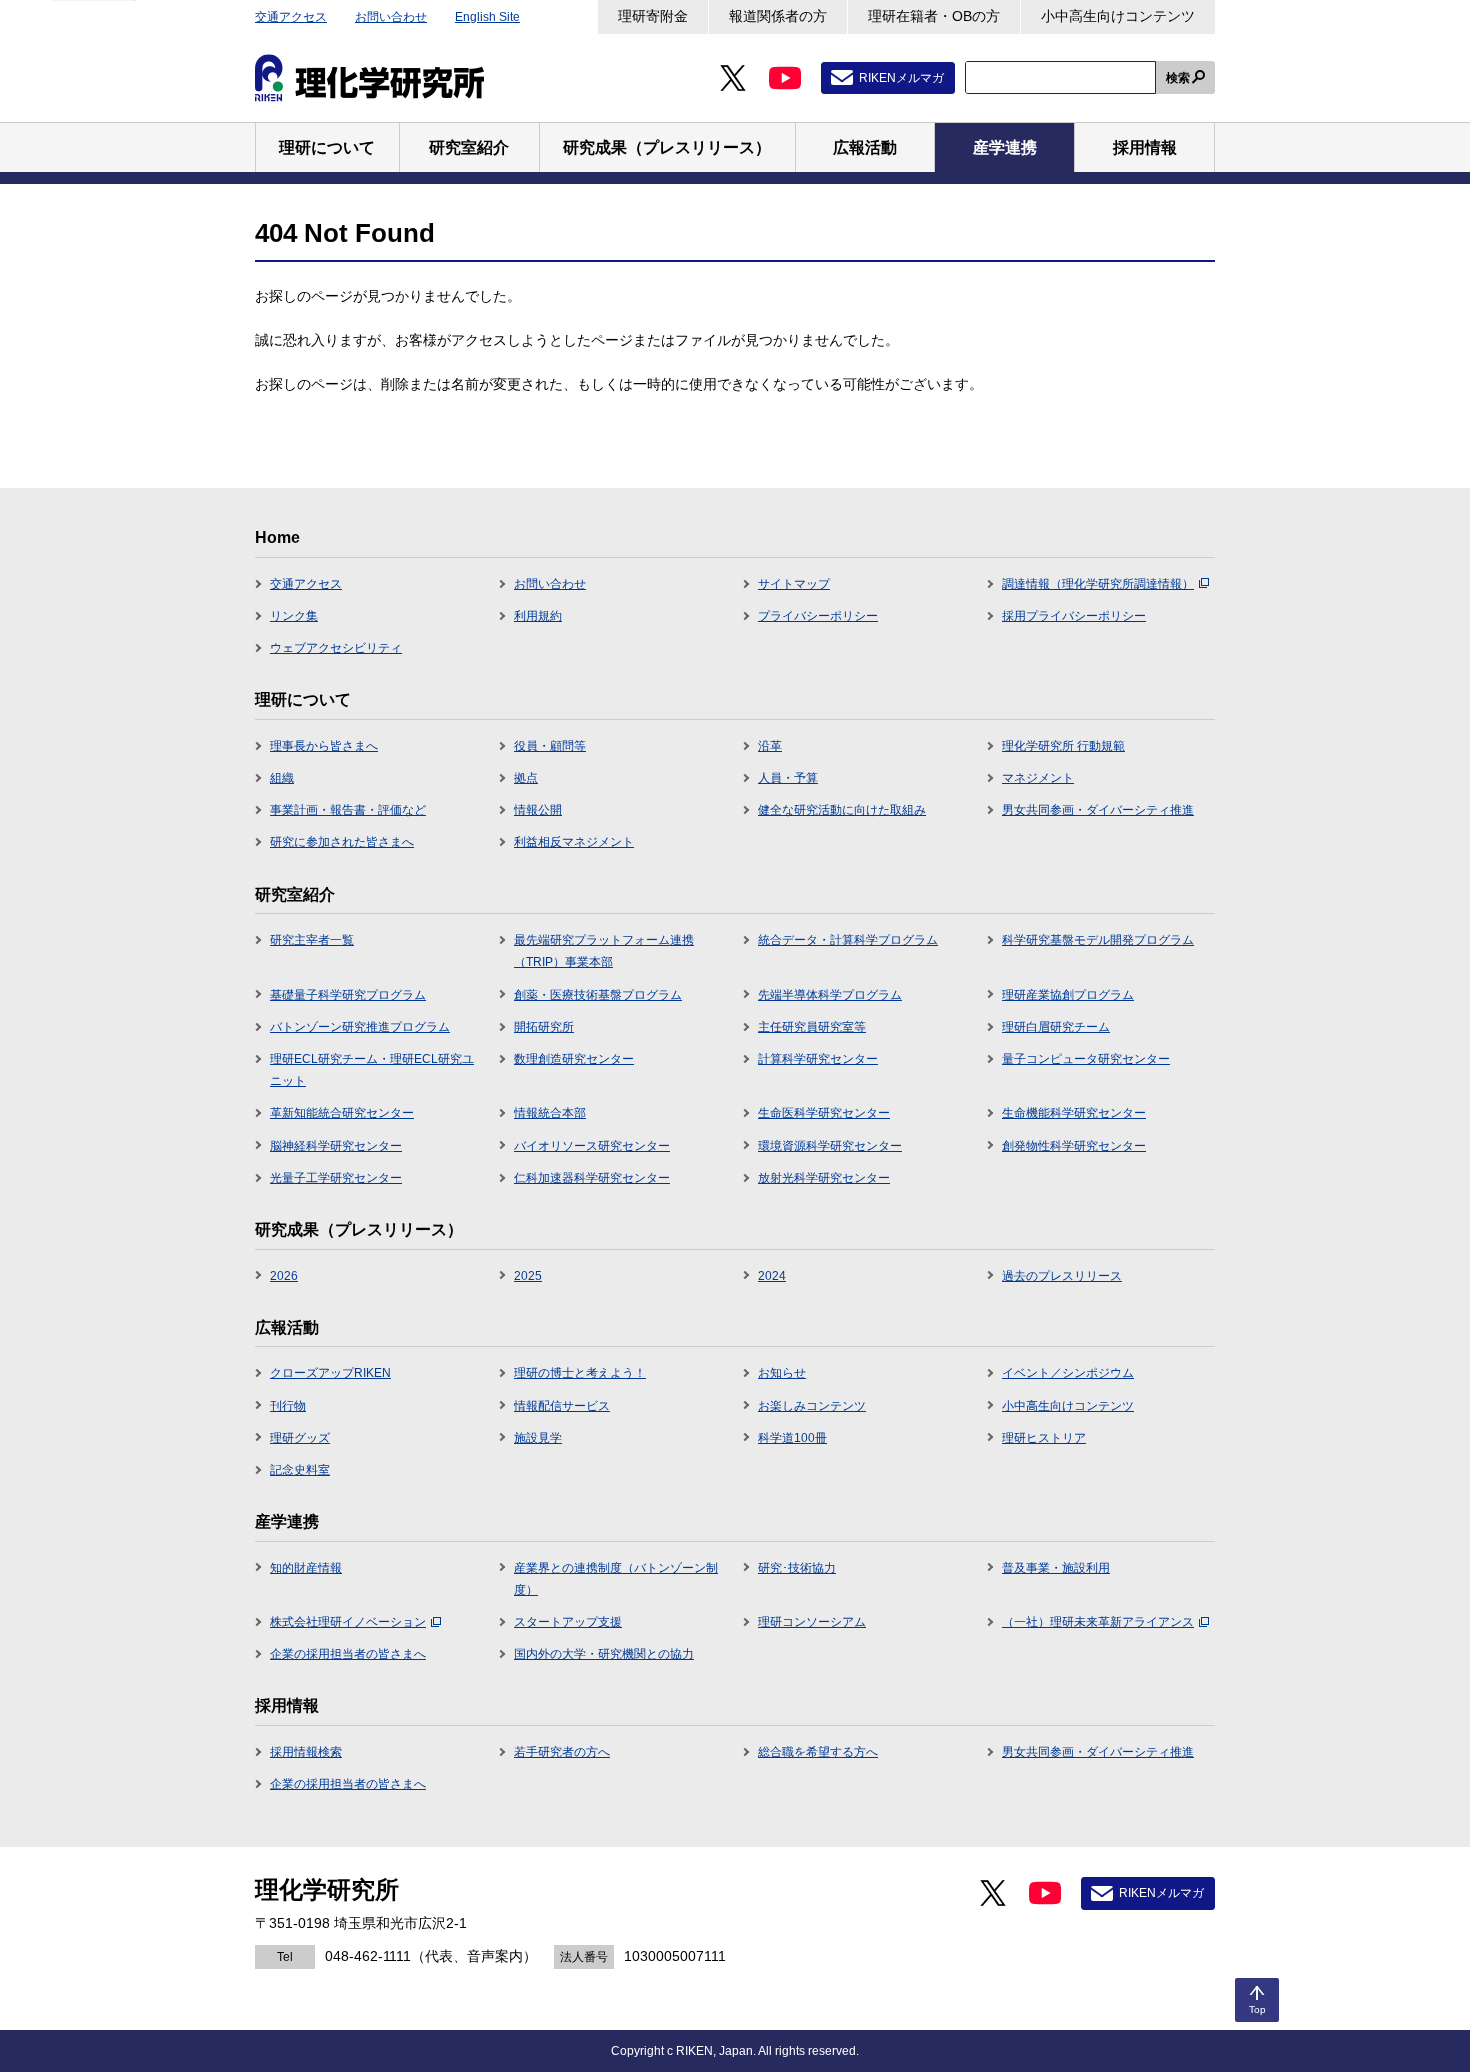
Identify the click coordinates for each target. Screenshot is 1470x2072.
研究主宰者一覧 (312, 940)
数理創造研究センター (574, 1059)
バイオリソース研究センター (592, 1146)
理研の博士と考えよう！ (580, 1373)
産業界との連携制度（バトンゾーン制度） (616, 1579)
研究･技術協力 (797, 1568)
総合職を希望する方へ (818, 1752)
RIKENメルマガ (901, 78)
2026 (284, 1276)
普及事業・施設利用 (1056, 1568)
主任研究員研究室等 (812, 1027)
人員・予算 (788, 778)
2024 (772, 1276)
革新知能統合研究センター (342, 1113)
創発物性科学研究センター (1074, 1146)
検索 (1178, 78)
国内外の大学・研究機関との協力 (604, 1654)
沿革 (770, 746)
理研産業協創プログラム (1068, 995)
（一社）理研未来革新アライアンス (1098, 1622)
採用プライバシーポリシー (1074, 616)
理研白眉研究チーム (1056, 1027)
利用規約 (538, 616)
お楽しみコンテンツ (812, 1406)
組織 (282, 778)
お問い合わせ (391, 17)
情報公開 (538, 810)
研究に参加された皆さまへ (342, 842)
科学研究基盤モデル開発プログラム (1098, 940)
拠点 (526, 778)
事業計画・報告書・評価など (348, 810)
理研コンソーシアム (812, 1622)
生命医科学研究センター (824, 1113)
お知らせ (782, 1373)
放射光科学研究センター (824, 1178)
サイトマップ (794, 584)
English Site (487, 17)
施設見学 (538, 1438)
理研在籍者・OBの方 (934, 16)
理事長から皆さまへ (324, 746)
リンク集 (294, 616)
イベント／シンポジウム (1068, 1373)
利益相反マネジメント (574, 842)
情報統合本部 (550, 1113)
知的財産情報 (306, 1568)
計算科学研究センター (818, 1059)
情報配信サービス (562, 1406)
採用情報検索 (306, 1752)
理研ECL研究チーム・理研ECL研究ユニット (372, 1070)
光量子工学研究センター (336, 1178)
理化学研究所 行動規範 (1063, 746)
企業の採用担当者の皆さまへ (348, 1654)
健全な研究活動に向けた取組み (842, 810)
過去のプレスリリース (1062, 1276)
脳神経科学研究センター (336, 1146)
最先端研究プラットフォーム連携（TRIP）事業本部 (604, 951)
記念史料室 (300, 1470)
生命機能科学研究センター (1074, 1113)
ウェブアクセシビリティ (336, 648)
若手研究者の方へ (562, 1752)
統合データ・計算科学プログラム (848, 940)
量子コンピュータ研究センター (1086, 1059)
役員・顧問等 (550, 746)
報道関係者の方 (778, 16)
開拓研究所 (544, 1027)
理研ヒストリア (1044, 1438)
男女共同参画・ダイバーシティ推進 (1098, 810)
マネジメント (1038, 778)
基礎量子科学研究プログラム (348, 995)
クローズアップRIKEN (330, 1373)
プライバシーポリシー (818, 616)
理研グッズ (300, 1438)
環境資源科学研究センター (830, 1146)
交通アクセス (291, 17)
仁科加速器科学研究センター (592, 1178)
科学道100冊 (792, 1438)
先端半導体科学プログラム (830, 995)
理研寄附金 (653, 16)
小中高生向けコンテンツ (1118, 16)
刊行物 (288, 1406)
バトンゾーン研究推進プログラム (360, 1027)
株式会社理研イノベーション (348, 1622)
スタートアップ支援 (568, 1622)
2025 (528, 1276)
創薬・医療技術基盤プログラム (598, 995)
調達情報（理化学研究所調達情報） (1098, 584)
